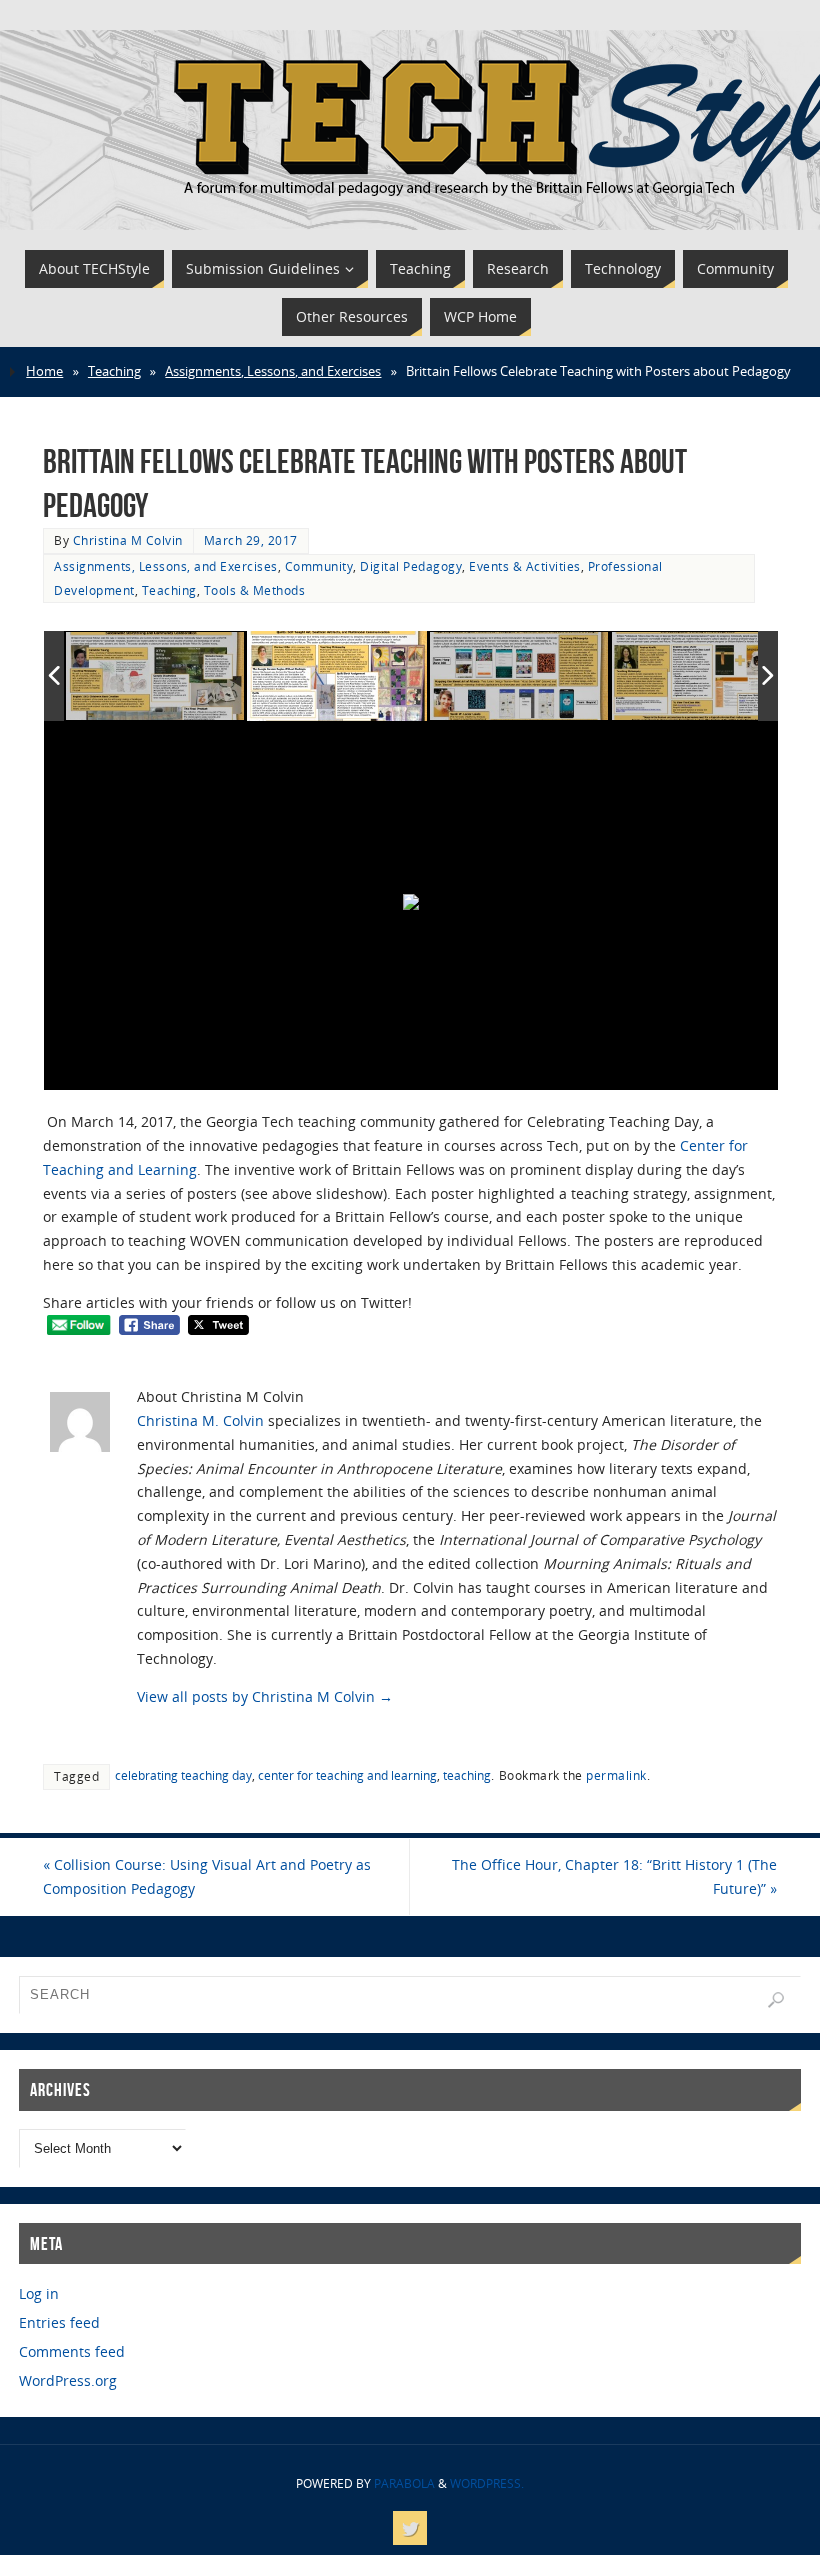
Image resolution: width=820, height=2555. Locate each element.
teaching (467, 1775)
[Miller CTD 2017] (337, 676)
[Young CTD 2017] (156, 677)
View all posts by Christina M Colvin (265, 1696)
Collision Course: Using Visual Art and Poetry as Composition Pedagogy (207, 1876)
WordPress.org (68, 2380)
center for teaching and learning (347, 1775)
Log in (39, 2293)
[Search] (776, 2000)
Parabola (404, 2483)
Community (319, 566)
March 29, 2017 (251, 540)
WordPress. (487, 2483)
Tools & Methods (255, 590)
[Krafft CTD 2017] (702, 677)
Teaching (114, 371)
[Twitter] (410, 2528)
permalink (616, 1775)
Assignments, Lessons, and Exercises (273, 371)
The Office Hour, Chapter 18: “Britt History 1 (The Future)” (614, 1876)
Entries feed (59, 2322)
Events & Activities (525, 566)
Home (44, 371)
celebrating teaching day (183, 1775)
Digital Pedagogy (411, 566)
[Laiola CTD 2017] (520, 677)
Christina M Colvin (128, 540)
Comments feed (72, 2351)
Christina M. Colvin (200, 1420)
